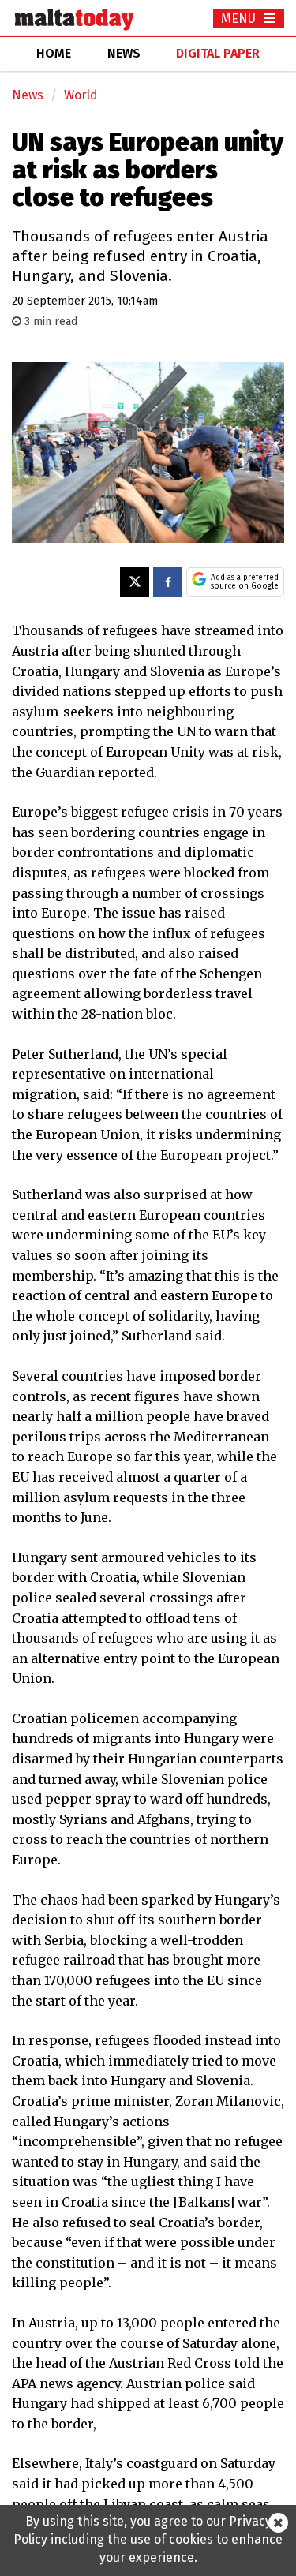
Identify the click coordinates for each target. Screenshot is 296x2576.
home (54, 53)
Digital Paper (218, 53)
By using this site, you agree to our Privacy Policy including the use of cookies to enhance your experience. (148, 2539)
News (28, 95)
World (81, 95)
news (124, 53)
